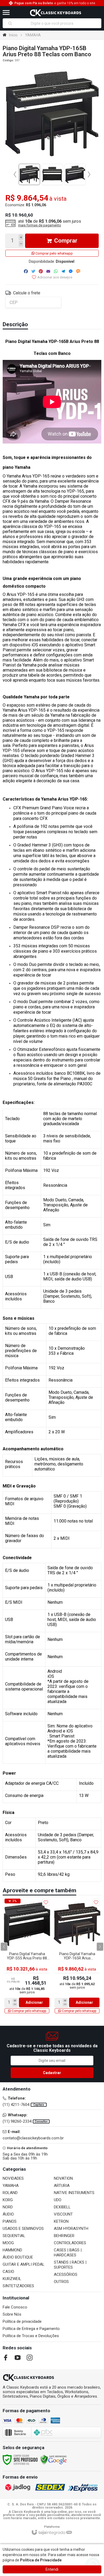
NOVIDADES (13, 2178)
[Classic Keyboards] (55, 12)
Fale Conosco (15, 2307)
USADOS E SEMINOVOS (23, 2229)
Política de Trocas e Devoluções (31, 2336)
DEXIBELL (62, 2207)
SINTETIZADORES (18, 2286)
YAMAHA (33, 35)
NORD (8, 2207)
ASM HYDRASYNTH (71, 2229)
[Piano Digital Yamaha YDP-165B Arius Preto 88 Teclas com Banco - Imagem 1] (29, 174)
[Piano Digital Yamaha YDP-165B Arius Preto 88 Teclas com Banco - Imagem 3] (75, 174)
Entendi (52, 2569)
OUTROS (61, 2282)
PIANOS (10, 2221)
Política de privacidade (22, 2321)
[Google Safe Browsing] (54, 2459)
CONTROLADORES (70, 2243)
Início (13, 35)
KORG (8, 2200)
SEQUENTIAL (14, 2236)
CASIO (8, 2272)
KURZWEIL (12, 2279)
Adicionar (34, 2002)
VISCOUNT (63, 2214)
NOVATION (63, 2178)
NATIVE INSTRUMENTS (74, 2193)
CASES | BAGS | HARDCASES (68, 2253)
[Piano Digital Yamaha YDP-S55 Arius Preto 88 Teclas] (27, 1956)
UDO (58, 2200)
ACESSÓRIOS (66, 2274)
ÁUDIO (8, 2214)
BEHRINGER (64, 2236)
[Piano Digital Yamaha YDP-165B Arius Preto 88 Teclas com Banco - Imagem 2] (52, 174)
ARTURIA (62, 2186)
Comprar (66, 241)
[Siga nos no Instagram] (30, 2358)
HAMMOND (12, 2250)
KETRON (61, 2221)
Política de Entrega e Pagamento (31, 2329)
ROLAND (10, 2193)
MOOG (8, 2243)
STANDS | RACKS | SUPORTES (70, 2265)
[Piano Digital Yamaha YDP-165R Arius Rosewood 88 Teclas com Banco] (77, 1956)
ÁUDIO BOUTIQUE (18, 2257)
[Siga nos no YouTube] (18, 2358)
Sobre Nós (12, 2314)
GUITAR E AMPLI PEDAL (24, 2264)
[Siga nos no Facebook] (6, 2358)
